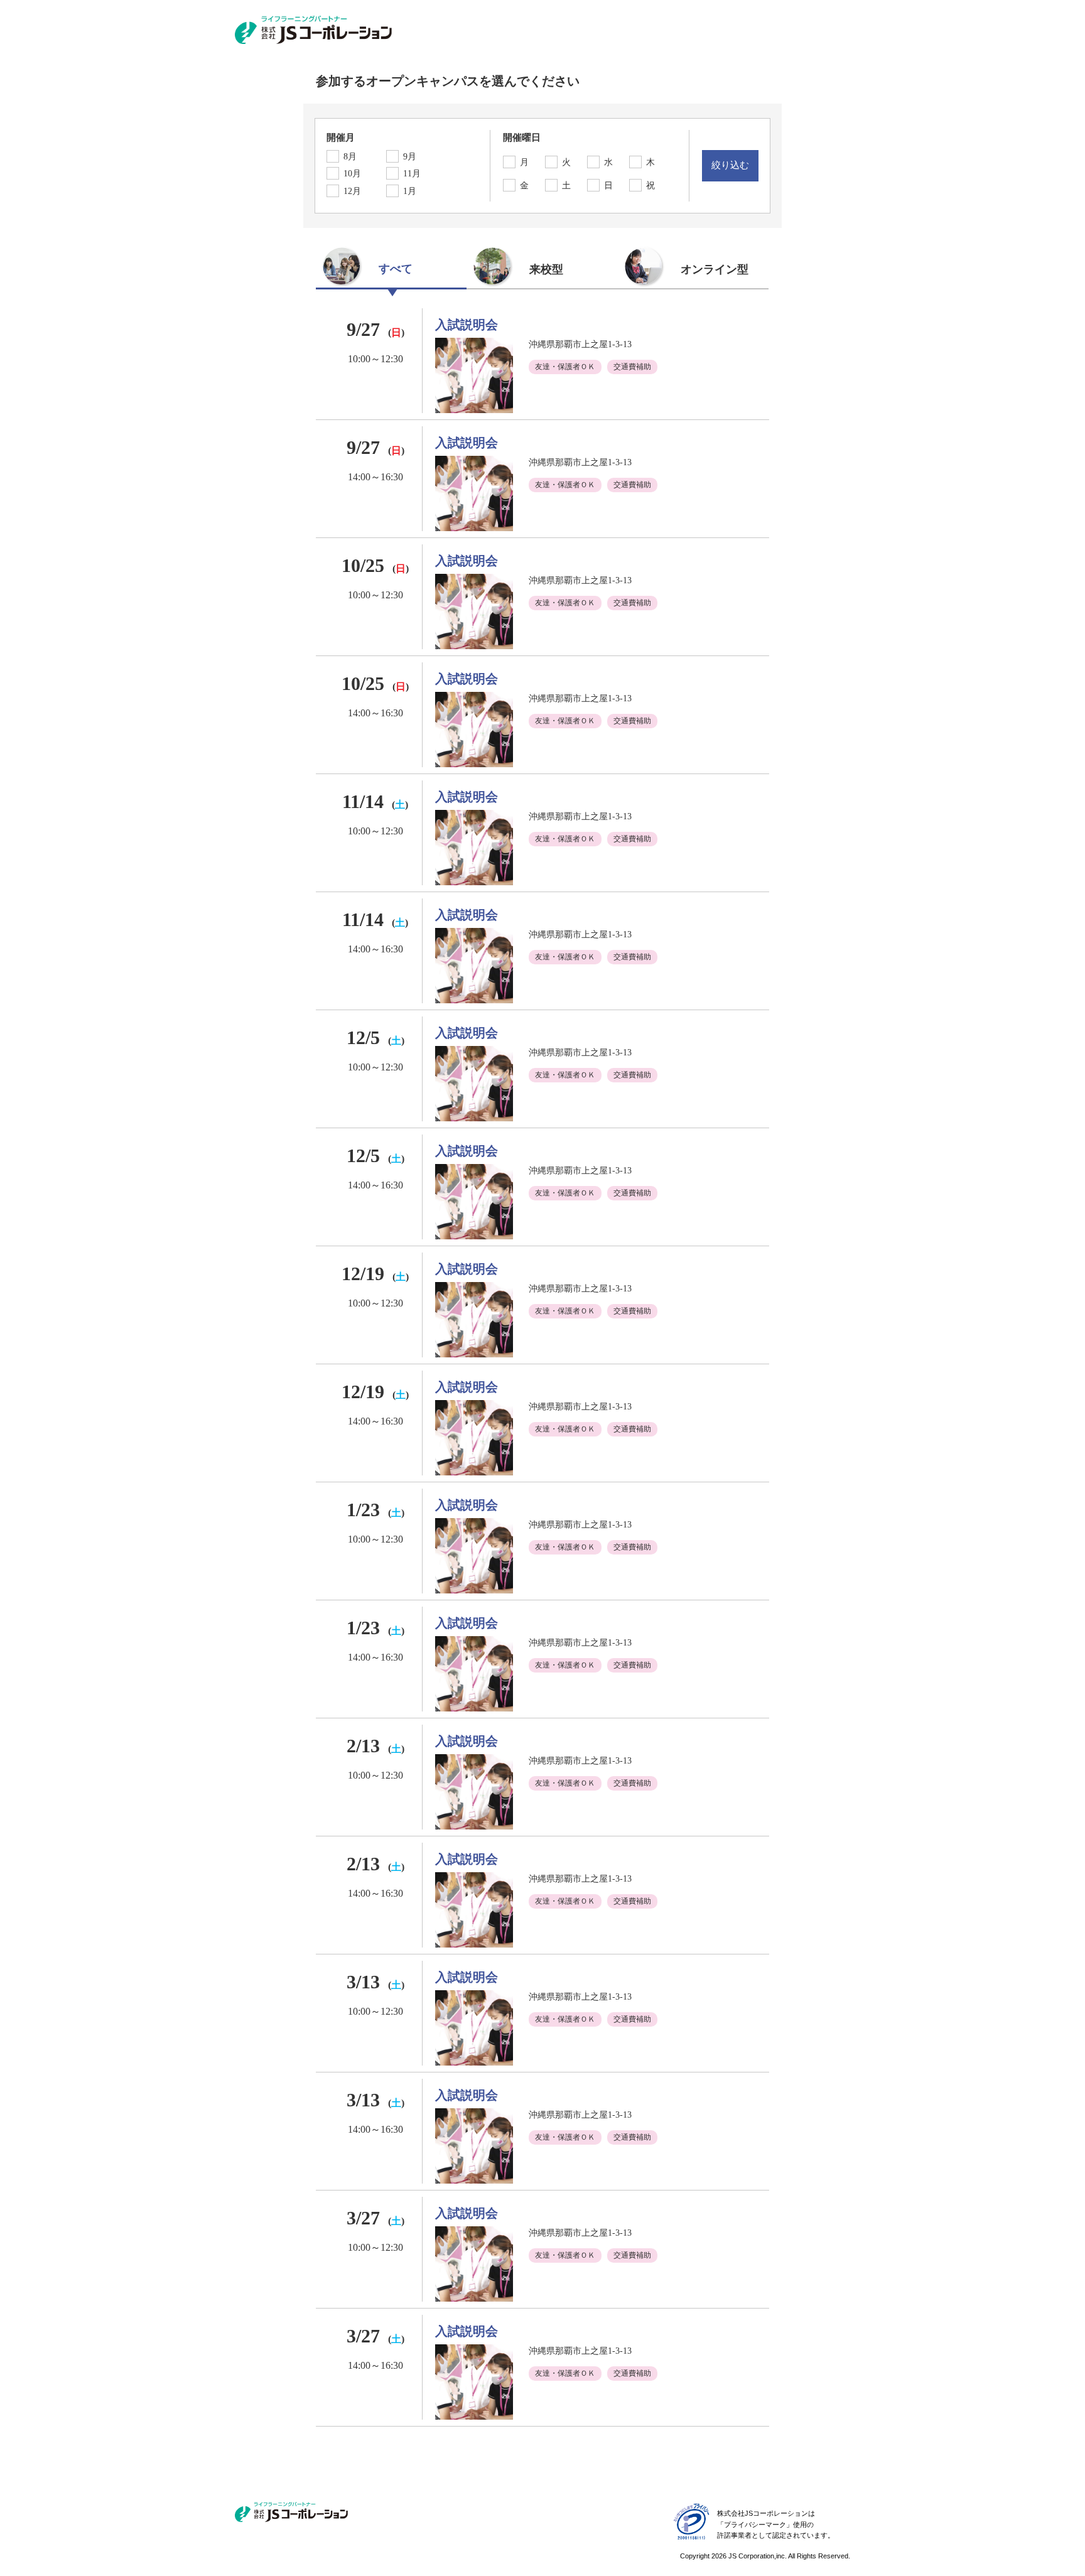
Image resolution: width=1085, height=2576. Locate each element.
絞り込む (730, 165)
